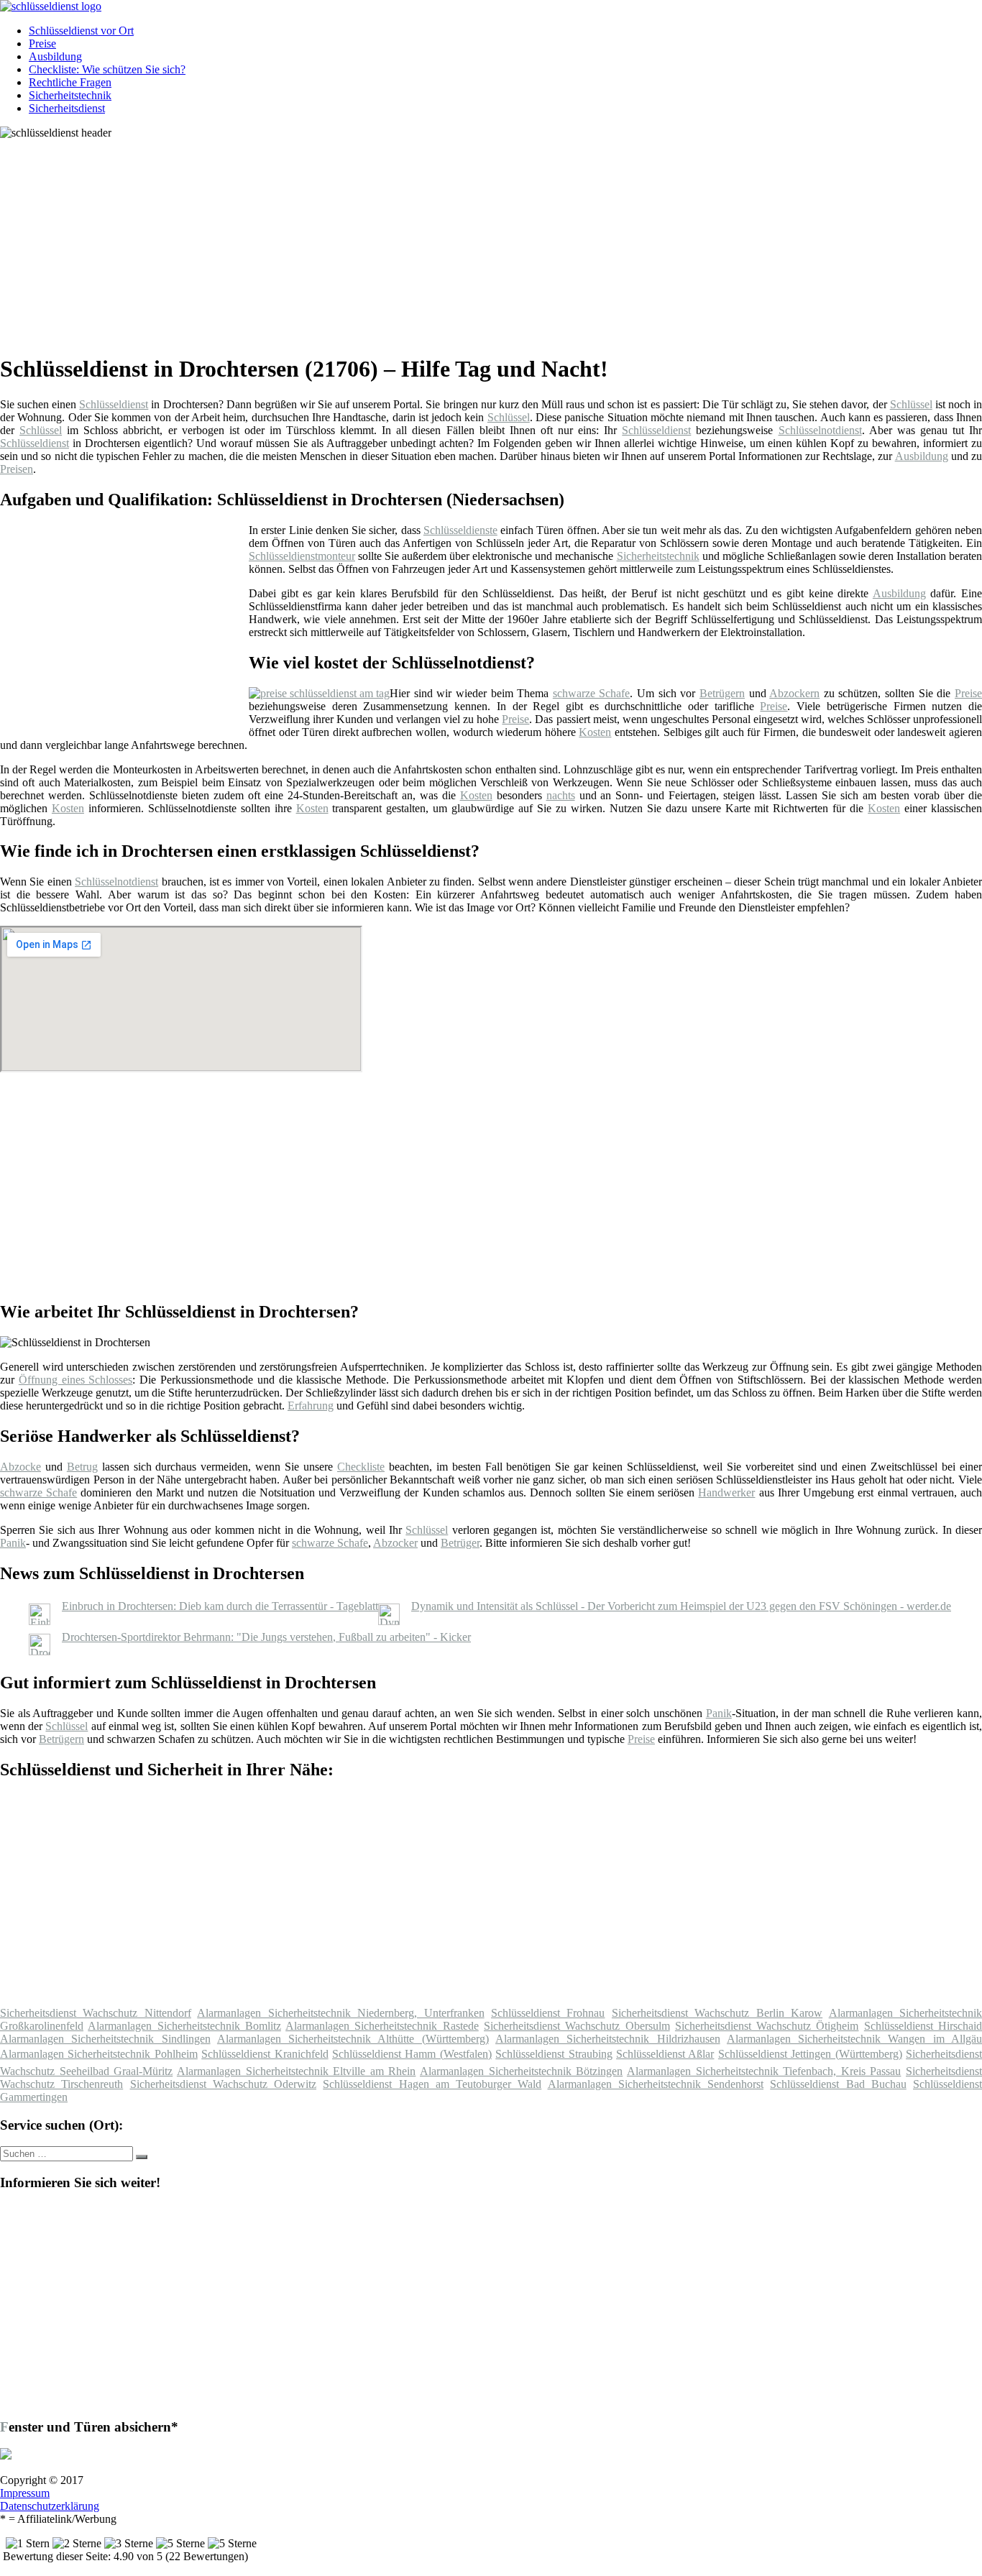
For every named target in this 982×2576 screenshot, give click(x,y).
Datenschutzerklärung (50, 2506)
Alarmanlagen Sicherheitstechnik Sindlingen (105, 2039)
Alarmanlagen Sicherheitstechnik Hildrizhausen (608, 2039)
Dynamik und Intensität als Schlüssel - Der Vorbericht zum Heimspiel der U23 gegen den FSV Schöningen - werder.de (681, 1606)
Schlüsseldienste (460, 530)
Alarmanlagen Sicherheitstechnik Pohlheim (99, 2054)
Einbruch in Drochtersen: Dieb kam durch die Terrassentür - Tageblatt (220, 1606)
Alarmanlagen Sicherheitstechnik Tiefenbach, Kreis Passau (764, 2071)
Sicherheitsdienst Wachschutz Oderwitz (224, 2084)
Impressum (25, 2493)
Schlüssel (911, 404)
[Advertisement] (442, 240)
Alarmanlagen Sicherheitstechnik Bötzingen (521, 2071)
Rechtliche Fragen (70, 82)
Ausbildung (55, 56)
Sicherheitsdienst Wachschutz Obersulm (577, 2026)
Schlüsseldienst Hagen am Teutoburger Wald (432, 2084)
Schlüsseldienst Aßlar (665, 2054)
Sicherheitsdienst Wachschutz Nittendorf (96, 2013)
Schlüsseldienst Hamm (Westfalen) (412, 2054)
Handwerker (726, 1492)
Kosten (595, 732)
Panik (13, 1543)
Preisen (17, 469)
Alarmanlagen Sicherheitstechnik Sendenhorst (656, 2084)
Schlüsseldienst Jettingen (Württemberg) (810, 2054)
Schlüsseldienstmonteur (302, 556)
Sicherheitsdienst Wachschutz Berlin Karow (717, 2013)
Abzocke (20, 1467)
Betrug (82, 1467)
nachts (561, 795)
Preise (42, 43)
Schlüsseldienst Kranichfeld (265, 2054)
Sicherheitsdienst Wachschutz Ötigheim (767, 2026)
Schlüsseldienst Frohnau (548, 2013)
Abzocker (395, 1543)
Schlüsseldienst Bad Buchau (838, 2084)
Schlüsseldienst (114, 404)
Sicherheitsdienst (67, 108)
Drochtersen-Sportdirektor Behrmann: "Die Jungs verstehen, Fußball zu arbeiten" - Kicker (266, 1637)
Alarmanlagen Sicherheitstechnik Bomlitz (184, 2026)
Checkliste (361, 1467)
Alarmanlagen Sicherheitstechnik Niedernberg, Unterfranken (340, 2013)
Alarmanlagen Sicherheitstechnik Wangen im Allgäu (854, 2039)
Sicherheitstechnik (70, 95)
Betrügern (722, 693)
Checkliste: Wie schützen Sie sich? (107, 69)
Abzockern (794, 693)
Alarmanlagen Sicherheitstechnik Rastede (382, 2026)
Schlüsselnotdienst (820, 430)
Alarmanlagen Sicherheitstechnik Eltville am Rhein (297, 2071)
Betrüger (460, 1543)
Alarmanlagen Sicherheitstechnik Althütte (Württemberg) (353, 2039)
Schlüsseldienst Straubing (554, 2054)
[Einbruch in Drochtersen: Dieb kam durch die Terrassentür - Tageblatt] (40, 1621)
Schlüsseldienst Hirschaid (923, 2026)
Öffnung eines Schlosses (76, 1380)
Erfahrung (311, 1406)
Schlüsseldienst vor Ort (81, 31)
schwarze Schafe (592, 693)
